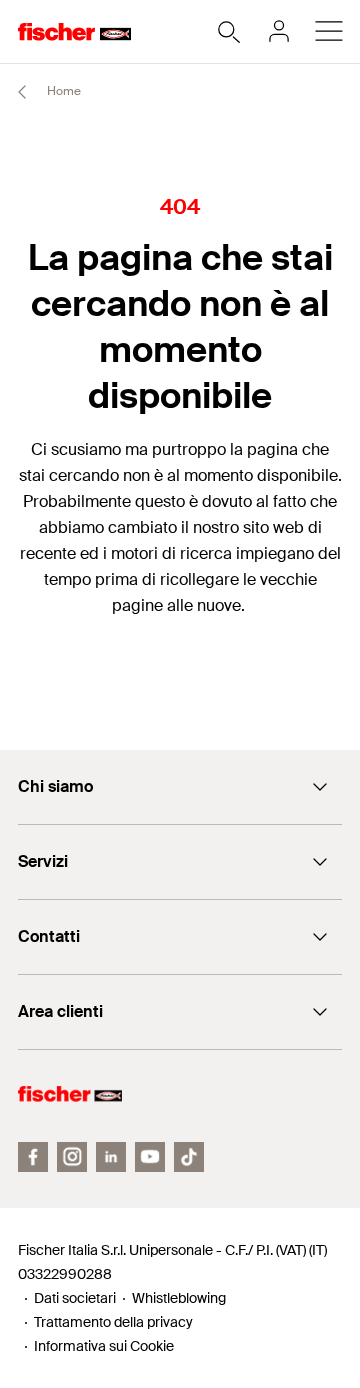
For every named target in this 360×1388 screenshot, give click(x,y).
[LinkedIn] (111, 1157)
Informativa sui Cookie (104, 1346)
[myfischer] (279, 31)
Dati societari (75, 1298)
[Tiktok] (189, 1157)
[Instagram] (72, 1157)
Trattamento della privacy (113, 1322)
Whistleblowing (179, 1298)
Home (62, 91)
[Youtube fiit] (150, 1157)
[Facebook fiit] (33, 1157)
